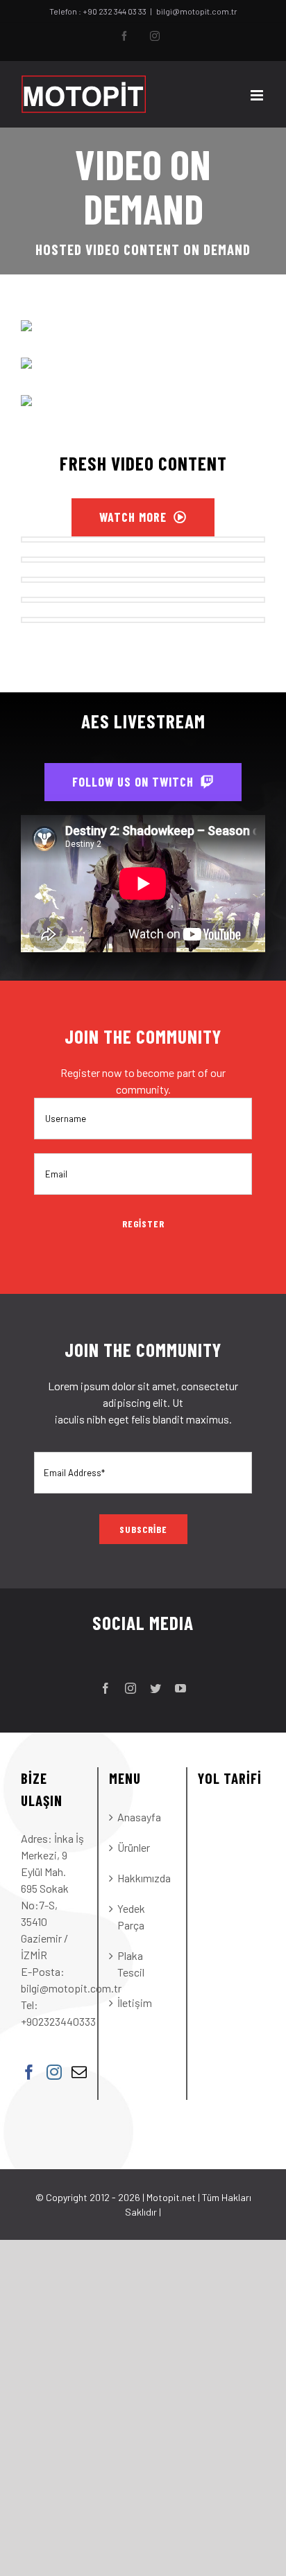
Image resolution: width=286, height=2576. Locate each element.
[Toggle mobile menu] (258, 95)
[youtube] (180, 1688)
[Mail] (79, 2072)
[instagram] (131, 1688)
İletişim (135, 2003)
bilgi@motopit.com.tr (197, 11)
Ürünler (134, 1847)
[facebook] (106, 1688)
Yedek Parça (131, 1917)
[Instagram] (54, 2072)
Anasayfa (139, 1817)
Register (143, 1224)
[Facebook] (29, 2072)
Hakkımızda (143, 1878)
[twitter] (155, 1688)
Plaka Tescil (131, 1964)
